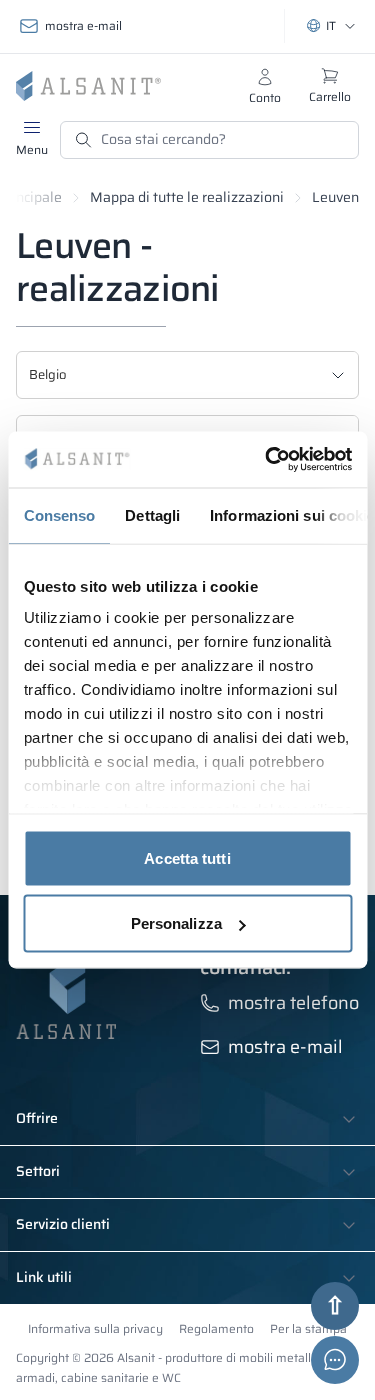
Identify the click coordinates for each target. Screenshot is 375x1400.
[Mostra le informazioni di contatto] (335, 1360)
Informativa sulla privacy (95, 1328)
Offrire (37, 1119)
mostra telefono (293, 1003)
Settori (38, 1172)
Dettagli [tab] (152, 514)
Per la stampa (308, 1328)
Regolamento (216, 1328)
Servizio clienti (63, 1225)
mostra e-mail (83, 25)
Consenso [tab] (59, 514)
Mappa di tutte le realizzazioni (187, 197)
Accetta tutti (187, 857)
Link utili (44, 1278)
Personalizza (176, 923)
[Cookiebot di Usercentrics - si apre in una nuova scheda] (267, 460)
